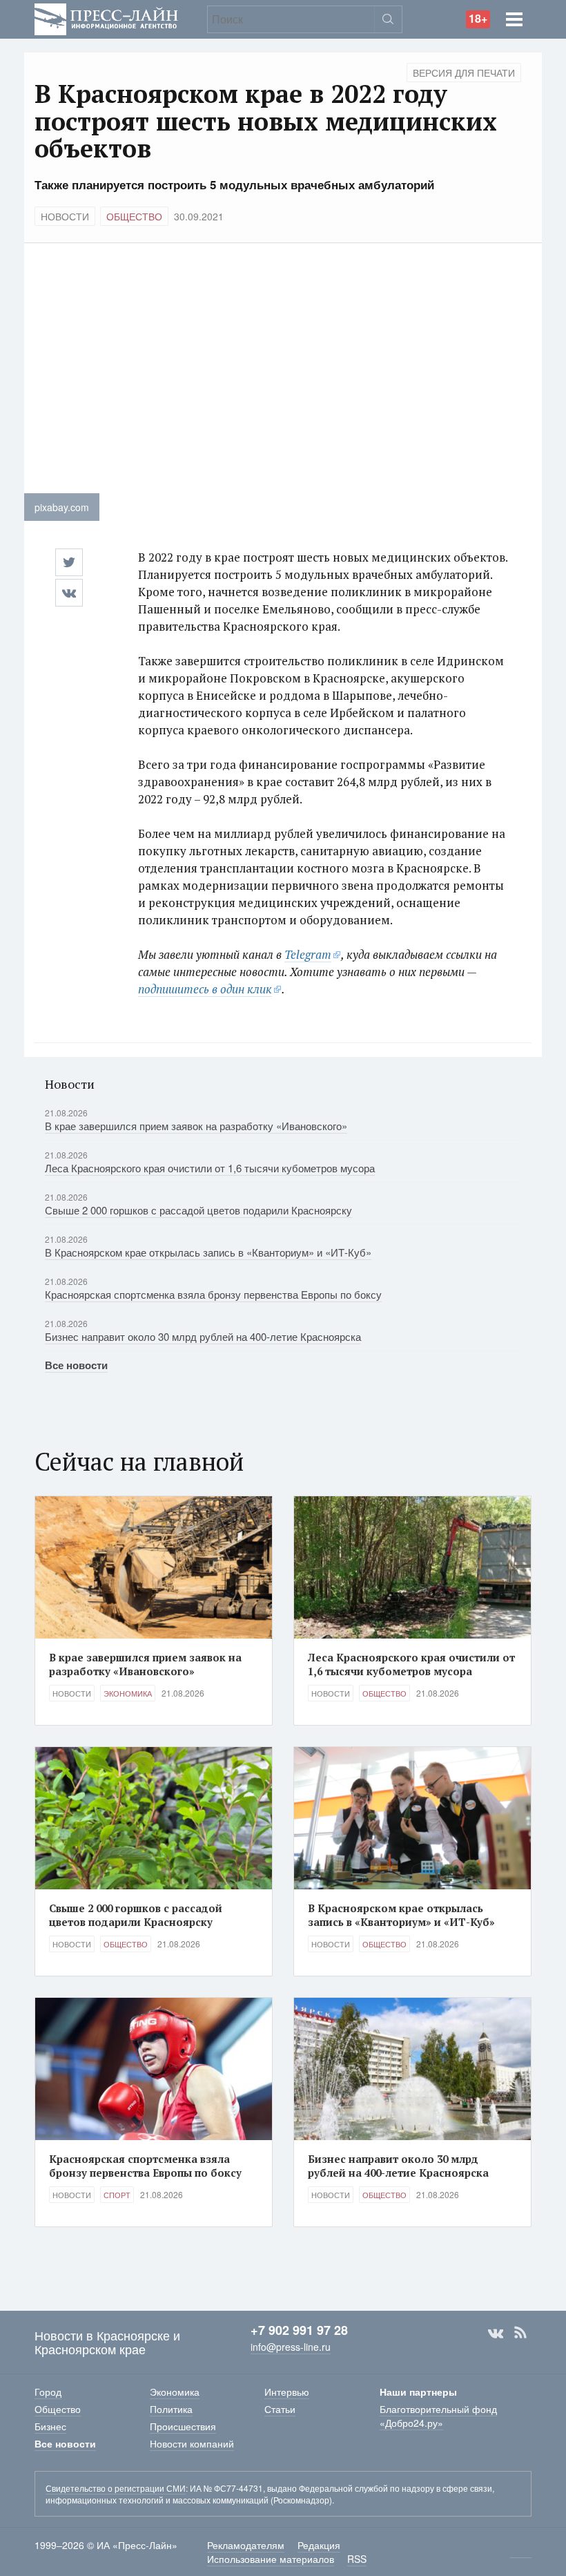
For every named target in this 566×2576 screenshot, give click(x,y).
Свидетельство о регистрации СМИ (116, 2488)
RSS (520, 2333)
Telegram (308, 954)
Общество (134, 216)
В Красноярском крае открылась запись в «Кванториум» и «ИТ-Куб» (208, 1252)
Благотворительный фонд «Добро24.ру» (438, 2416)
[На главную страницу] (106, 18)
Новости (65, 216)
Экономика (128, 1693)
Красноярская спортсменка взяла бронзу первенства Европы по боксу (213, 1294)
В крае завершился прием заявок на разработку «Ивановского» (196, 1126)
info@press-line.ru (291, 2347)
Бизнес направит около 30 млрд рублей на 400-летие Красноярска (203, 1336)
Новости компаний (192, 2443)
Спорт (117, 2195)
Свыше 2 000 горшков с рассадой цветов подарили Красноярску (198, 1210)
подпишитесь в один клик (205, 989)
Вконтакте (496, 2333)
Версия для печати (464, 73)
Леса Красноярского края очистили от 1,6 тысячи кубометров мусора (210, 1168)
